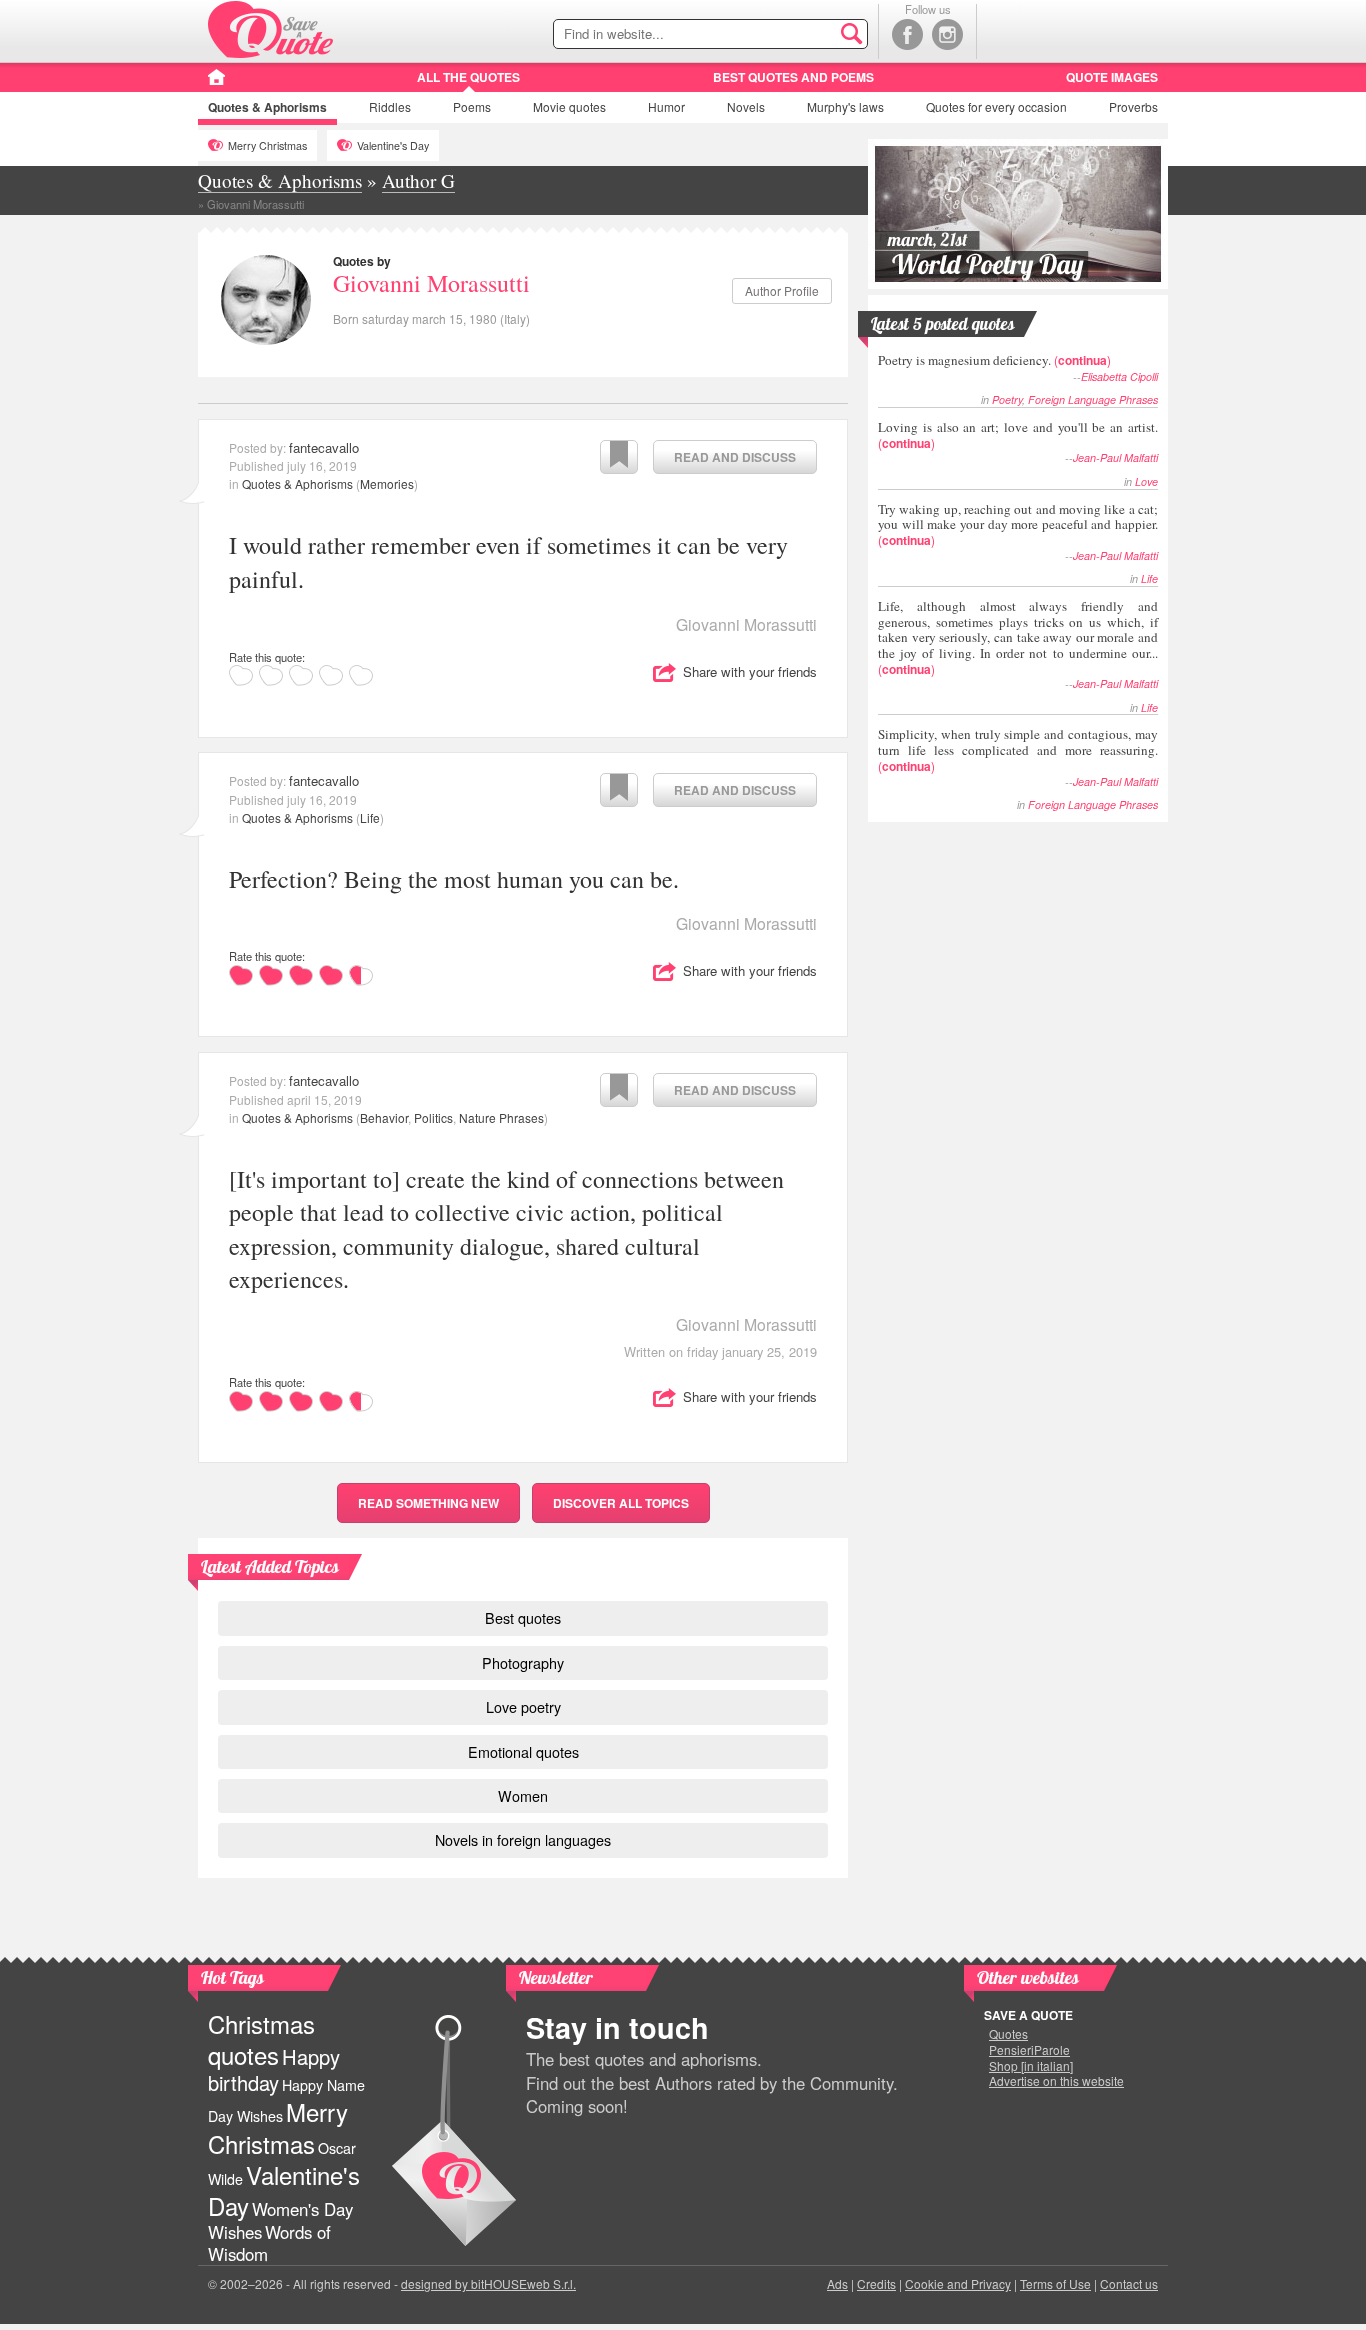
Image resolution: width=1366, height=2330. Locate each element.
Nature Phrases (501, 1117)
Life (370, 817)
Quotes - (270, 29)
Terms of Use (1055, 2283)
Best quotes (523, 1617)
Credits (876, 2283)
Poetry (1007, 399)
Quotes (267, 107)
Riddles (390, 106)
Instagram (947, 34)
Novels (746, 106)
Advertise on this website (1056, 2081)
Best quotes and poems (793, 77)
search (810, 35)
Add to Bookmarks (619, 457)
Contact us (1129, 2283)
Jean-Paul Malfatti (1115, 457)
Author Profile (782, 290)
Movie (569, 106)
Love (1146, 481)
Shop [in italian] (1031, 2066)
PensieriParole (1029, 2050)
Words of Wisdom (269, 2243)
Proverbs (1133, 106)
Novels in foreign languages (523, 1839)
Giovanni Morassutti (431, 283)
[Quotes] (216, 84)
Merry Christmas (267, 145)
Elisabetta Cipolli (1119, 376)
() (994, 359)
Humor (666, 106)
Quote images (1112, 77)
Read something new (428, 1503)
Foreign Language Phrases (1093, 399)
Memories (387, 483)
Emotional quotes (523, 1751)
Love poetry (523, 1706)
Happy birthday (274, 2069)
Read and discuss (735, 457)
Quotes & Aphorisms (297, 483)
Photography (523, 1662)
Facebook (907, 34)
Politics (433, 1117)
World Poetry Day (1018, 214)
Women (523, 1795)
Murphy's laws (845, 106)
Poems (472, 106)
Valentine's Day (393, 145)
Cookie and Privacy (958, 2283)
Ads (837, 2283)
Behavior (384, 1117)
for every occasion (996, 106)
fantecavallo (324, 447)
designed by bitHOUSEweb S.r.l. (488, 2283)
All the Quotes (468, 77)
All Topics (621, 1503)
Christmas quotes (261, 2039)
